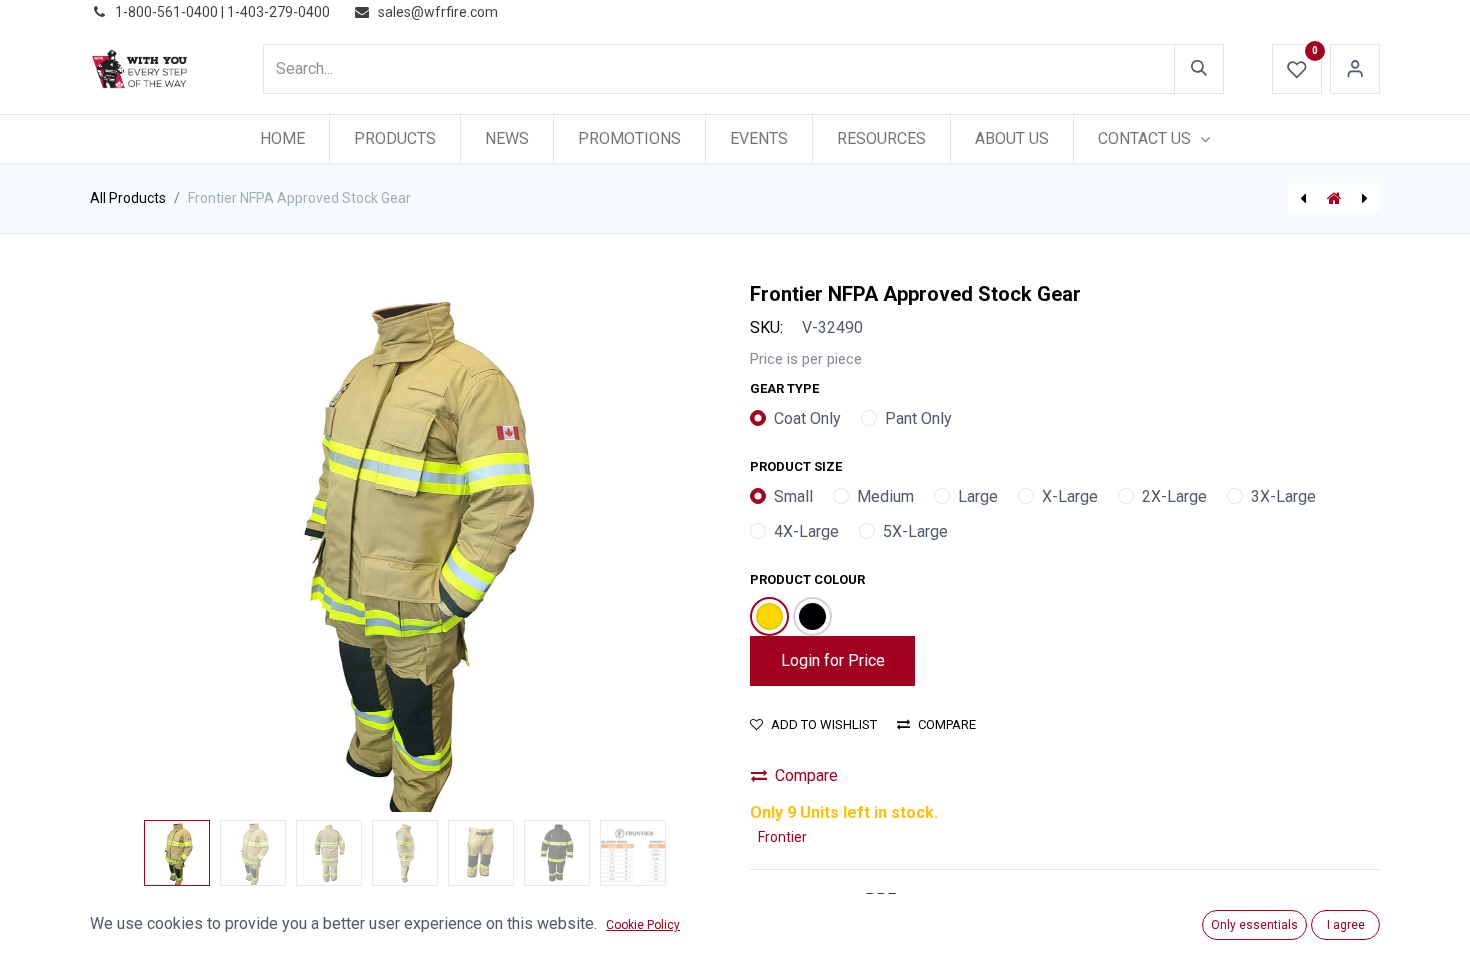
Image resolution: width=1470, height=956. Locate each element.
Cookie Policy (643, 925)
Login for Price (833, 660)
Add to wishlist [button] (824, 724)
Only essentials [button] (1254, 925)
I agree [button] (1346, 925)
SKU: (766, 327)
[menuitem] (282, 139)
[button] (137, 547)
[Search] (1199, 69)
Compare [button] (947, 724)
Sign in (1355, 69)
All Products (128, 198)
